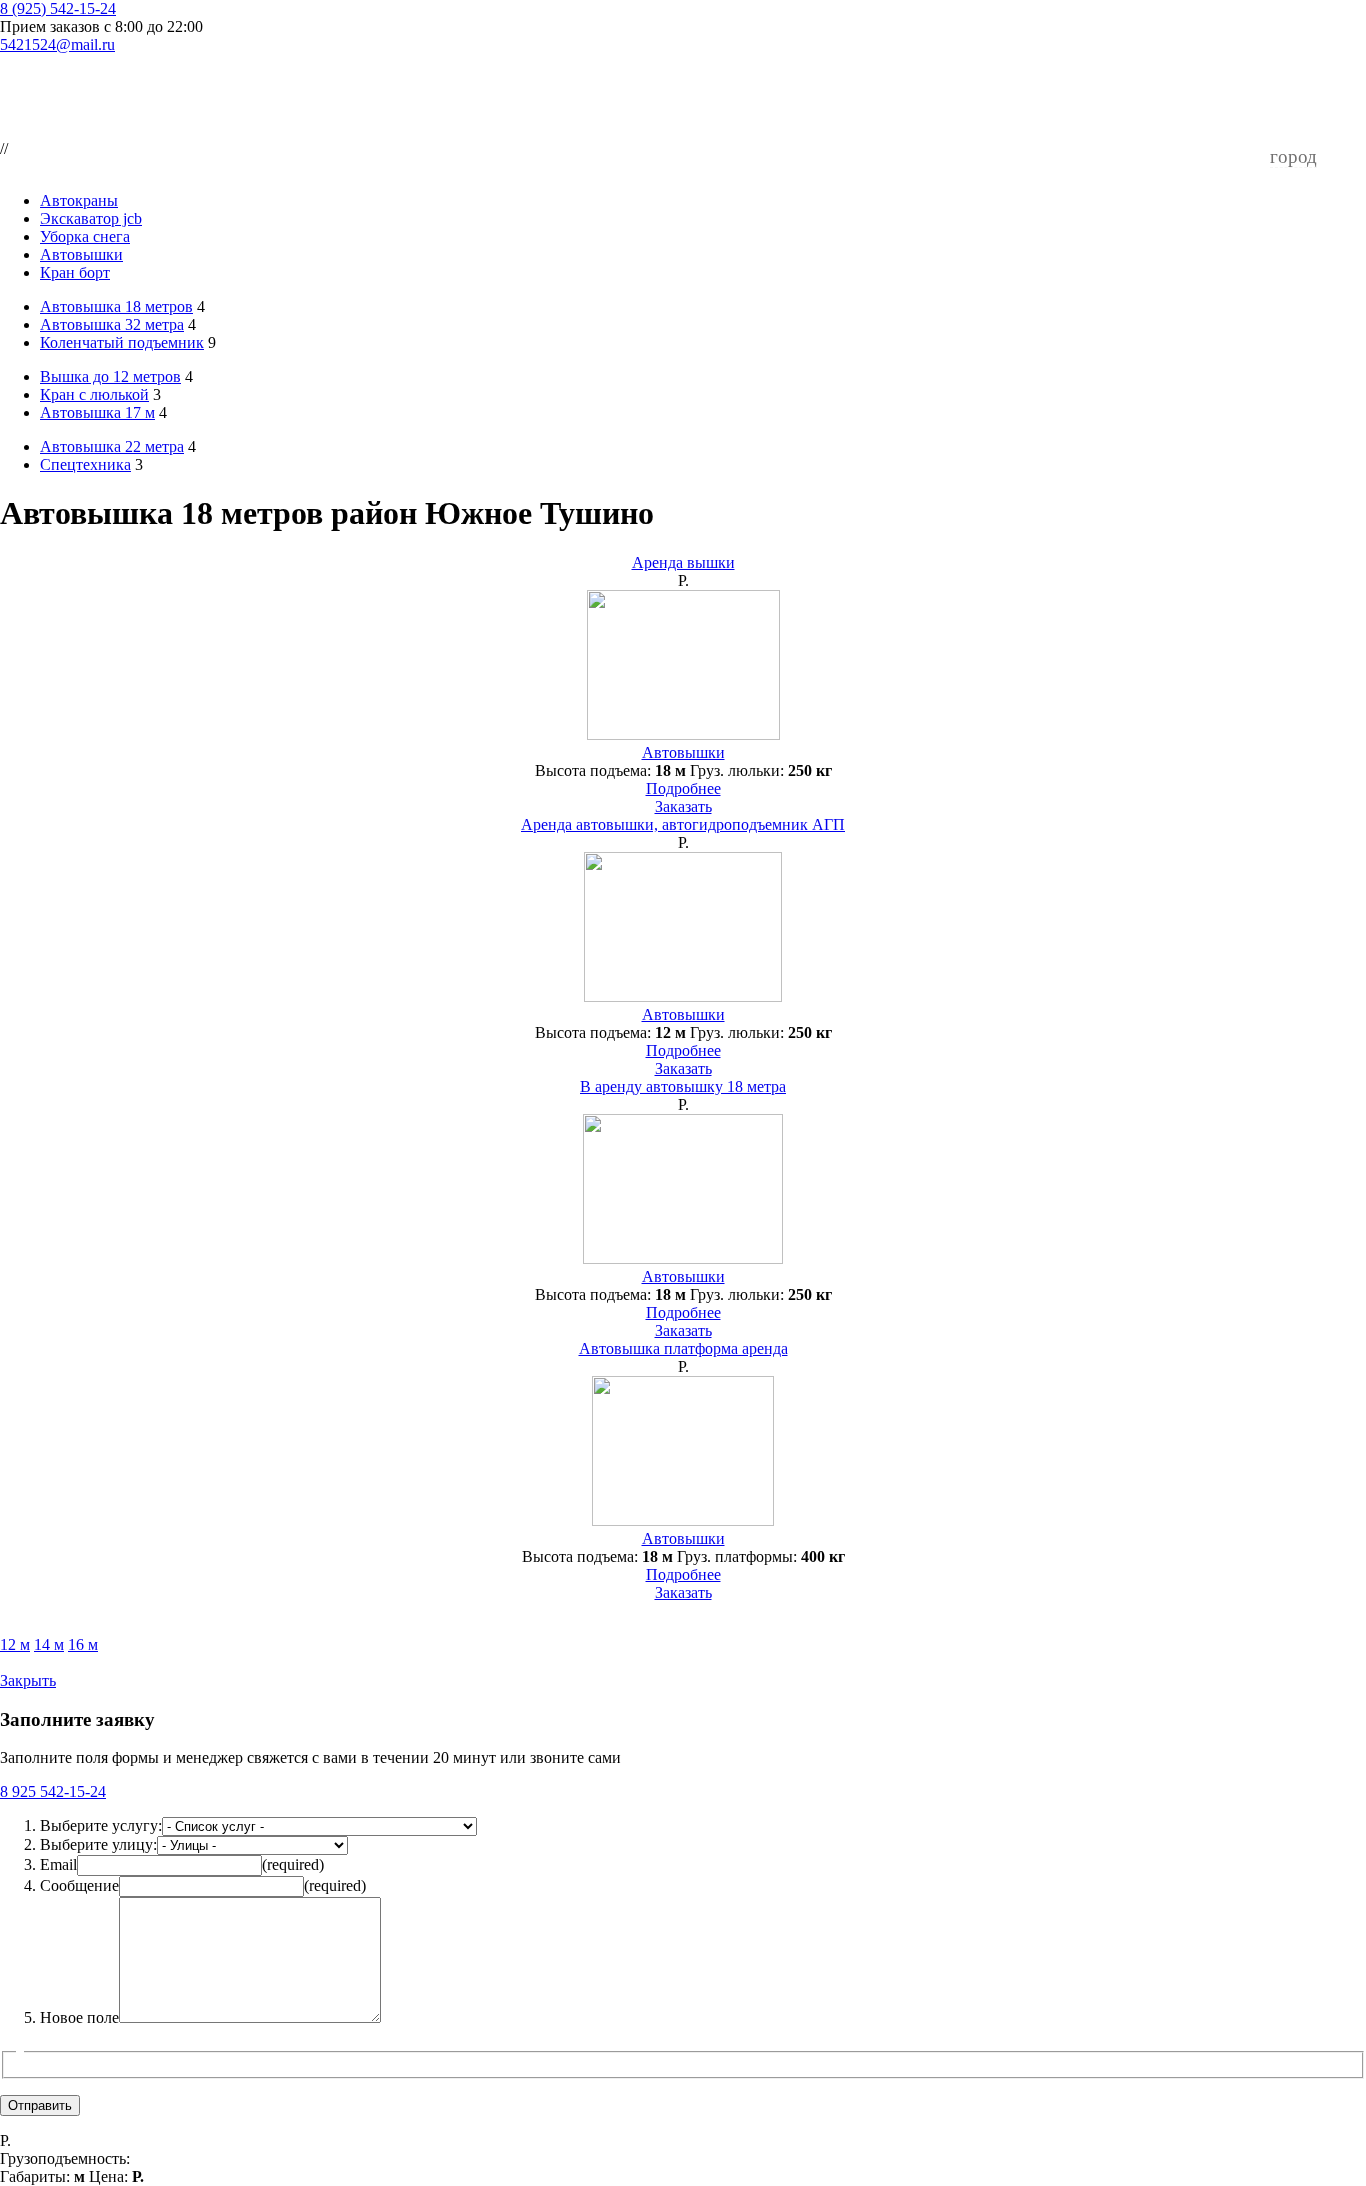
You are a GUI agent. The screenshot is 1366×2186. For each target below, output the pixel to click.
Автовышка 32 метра (112, 324)
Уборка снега (85, 236)
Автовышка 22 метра (112, 446)
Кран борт (75, 272)
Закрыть (28, 1680)
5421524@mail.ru (57, 44)
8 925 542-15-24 (53, 1791)
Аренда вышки (683, 562)
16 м (83, 1644)
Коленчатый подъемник (122, 342)
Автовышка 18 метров (116, 306)
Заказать (683, 806)
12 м (15, 1644)
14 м (49, 1644)
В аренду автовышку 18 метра (683, 1086)
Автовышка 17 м (97, 412)
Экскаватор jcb (91, 218)
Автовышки (81, 254)
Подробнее (683, 788)
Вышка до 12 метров (110, 376)
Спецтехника (85, 464)
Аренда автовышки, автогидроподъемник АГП (683, 824)
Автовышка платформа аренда (683, 1348)
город (1293, 156)
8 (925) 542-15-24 (58, 8)
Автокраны (79, 200)
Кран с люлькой (94, 394)
